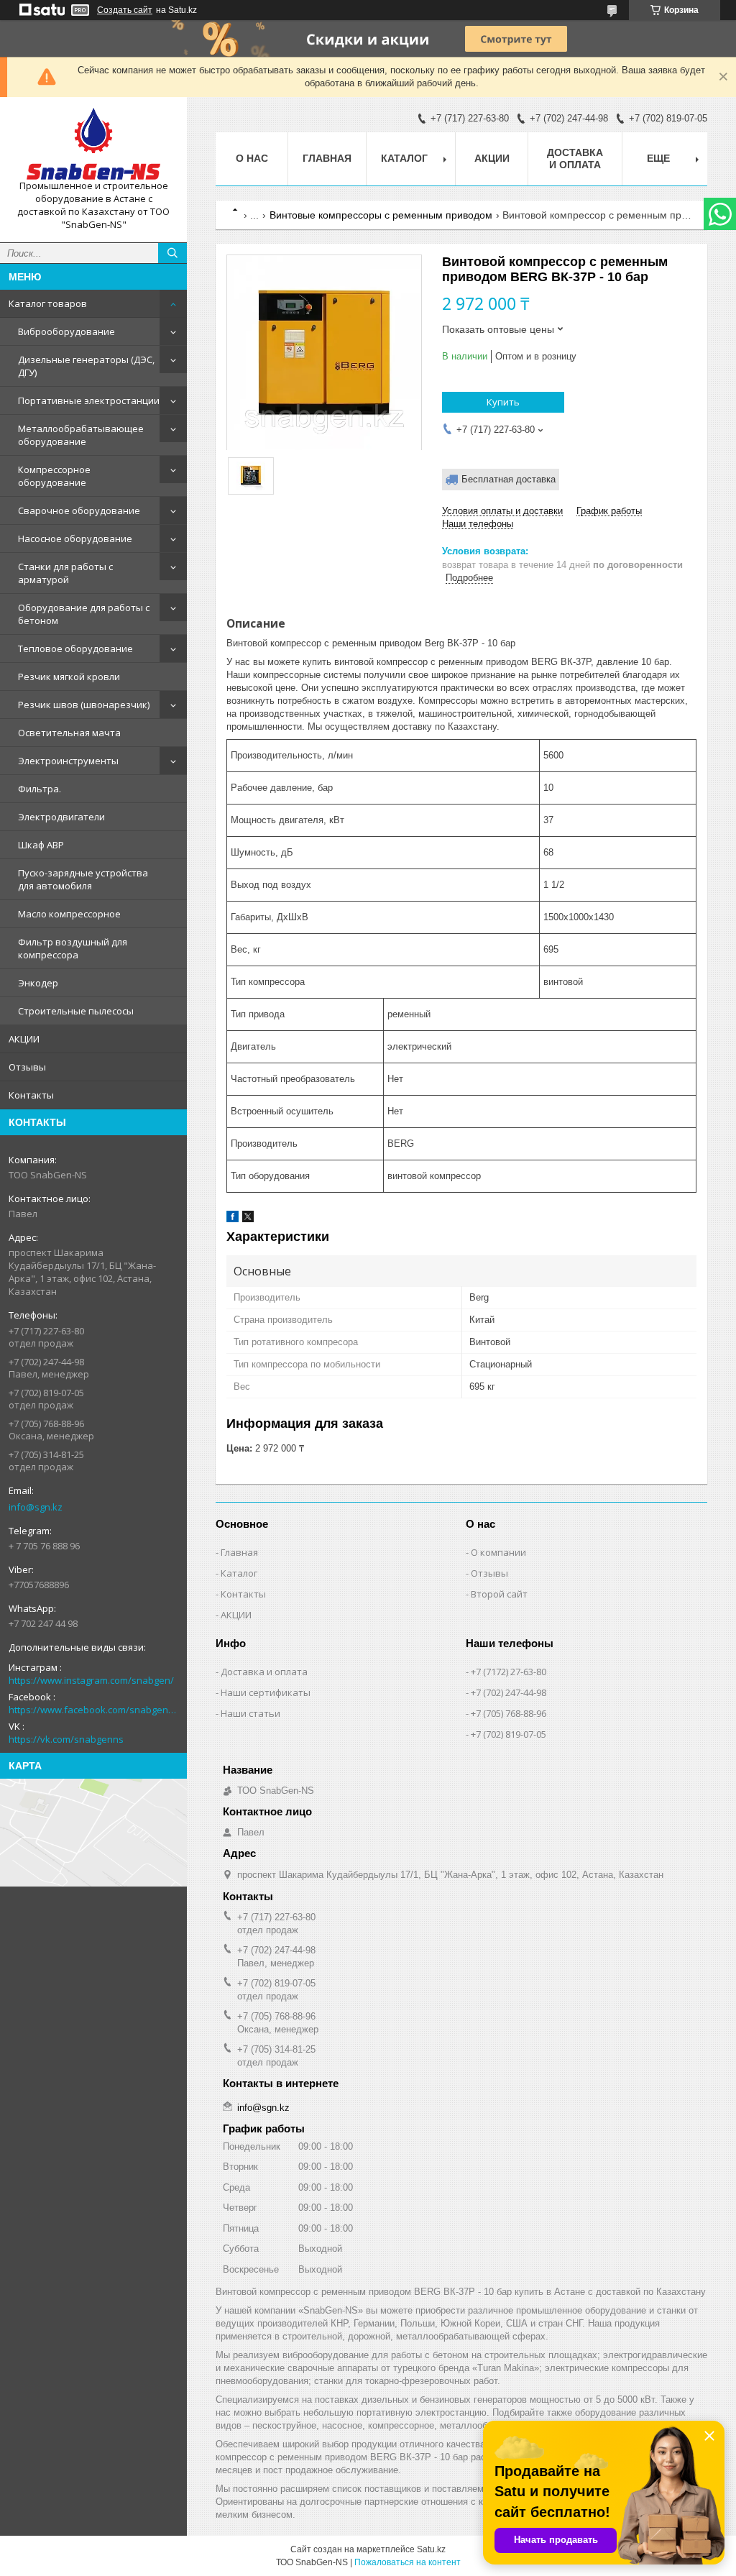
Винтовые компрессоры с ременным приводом (381, 215)
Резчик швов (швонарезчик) (84, 705)
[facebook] (233, 1219)
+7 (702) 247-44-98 (509, 1692)
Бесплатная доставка (509, 479)
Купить (503, 402)
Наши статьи (250, 1713)
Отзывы (27, 1067)
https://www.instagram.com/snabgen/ (91, 1680)
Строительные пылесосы (76, 1011)
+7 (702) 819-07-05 (509, 1734)
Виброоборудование (66, 331)
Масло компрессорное (69, 914)
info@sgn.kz (36, 1507)
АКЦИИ (24, 1039)
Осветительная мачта (69, 733)
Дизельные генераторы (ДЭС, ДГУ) (86, 366)
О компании (498, 1552)
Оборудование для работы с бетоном (84, 614)
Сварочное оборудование (79, 510)
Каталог (239, 1573)
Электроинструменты (68, 761)
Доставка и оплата (575, 159)
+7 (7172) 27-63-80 (509, 1672)
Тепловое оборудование (75, 648)
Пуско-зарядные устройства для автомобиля (83, 879)
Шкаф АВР (41, 845)
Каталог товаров (48, 303)
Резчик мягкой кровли (69, 677)
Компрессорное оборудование (54, 476)
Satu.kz (431, 2549)
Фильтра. (40, 789)
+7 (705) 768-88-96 (509, 1713)
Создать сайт (125, 10)
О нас (252, 158)
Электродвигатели (61, 817)
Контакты (31, 1095)
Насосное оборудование (75, 538)
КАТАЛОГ (404, 158)
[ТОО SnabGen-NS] (93, 144)
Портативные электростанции (89, 400)
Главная (327, 158)
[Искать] (172, 253)
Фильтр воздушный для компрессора (73, 948)
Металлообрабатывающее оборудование (81, 435)
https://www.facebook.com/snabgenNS (93, 1710)
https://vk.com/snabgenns (66, 1739)
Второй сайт (499, 1594)
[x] (248, 1219)
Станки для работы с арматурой (65, 573)
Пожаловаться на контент (408, 2562)
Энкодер (38, 983)
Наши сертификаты (266, 1692)
